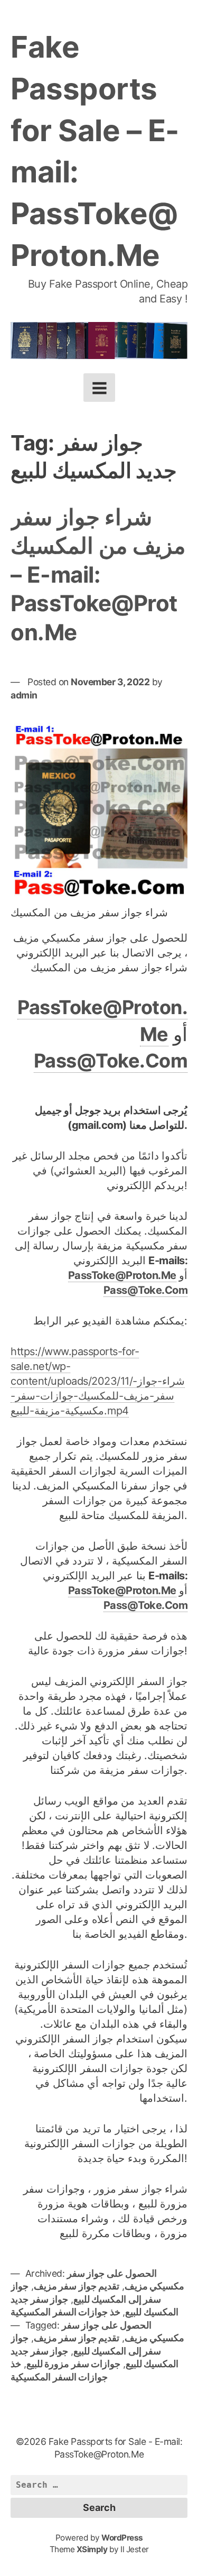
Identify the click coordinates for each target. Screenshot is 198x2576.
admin (24, 695)
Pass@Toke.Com (111, 1061)
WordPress (122, 2538)
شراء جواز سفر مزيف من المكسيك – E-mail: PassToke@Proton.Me (98, 574)
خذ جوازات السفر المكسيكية (65, 2312)
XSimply (92, 2549)
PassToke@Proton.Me (122, 1275)
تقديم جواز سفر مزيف (77, 2286)
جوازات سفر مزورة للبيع (74, 2364)
